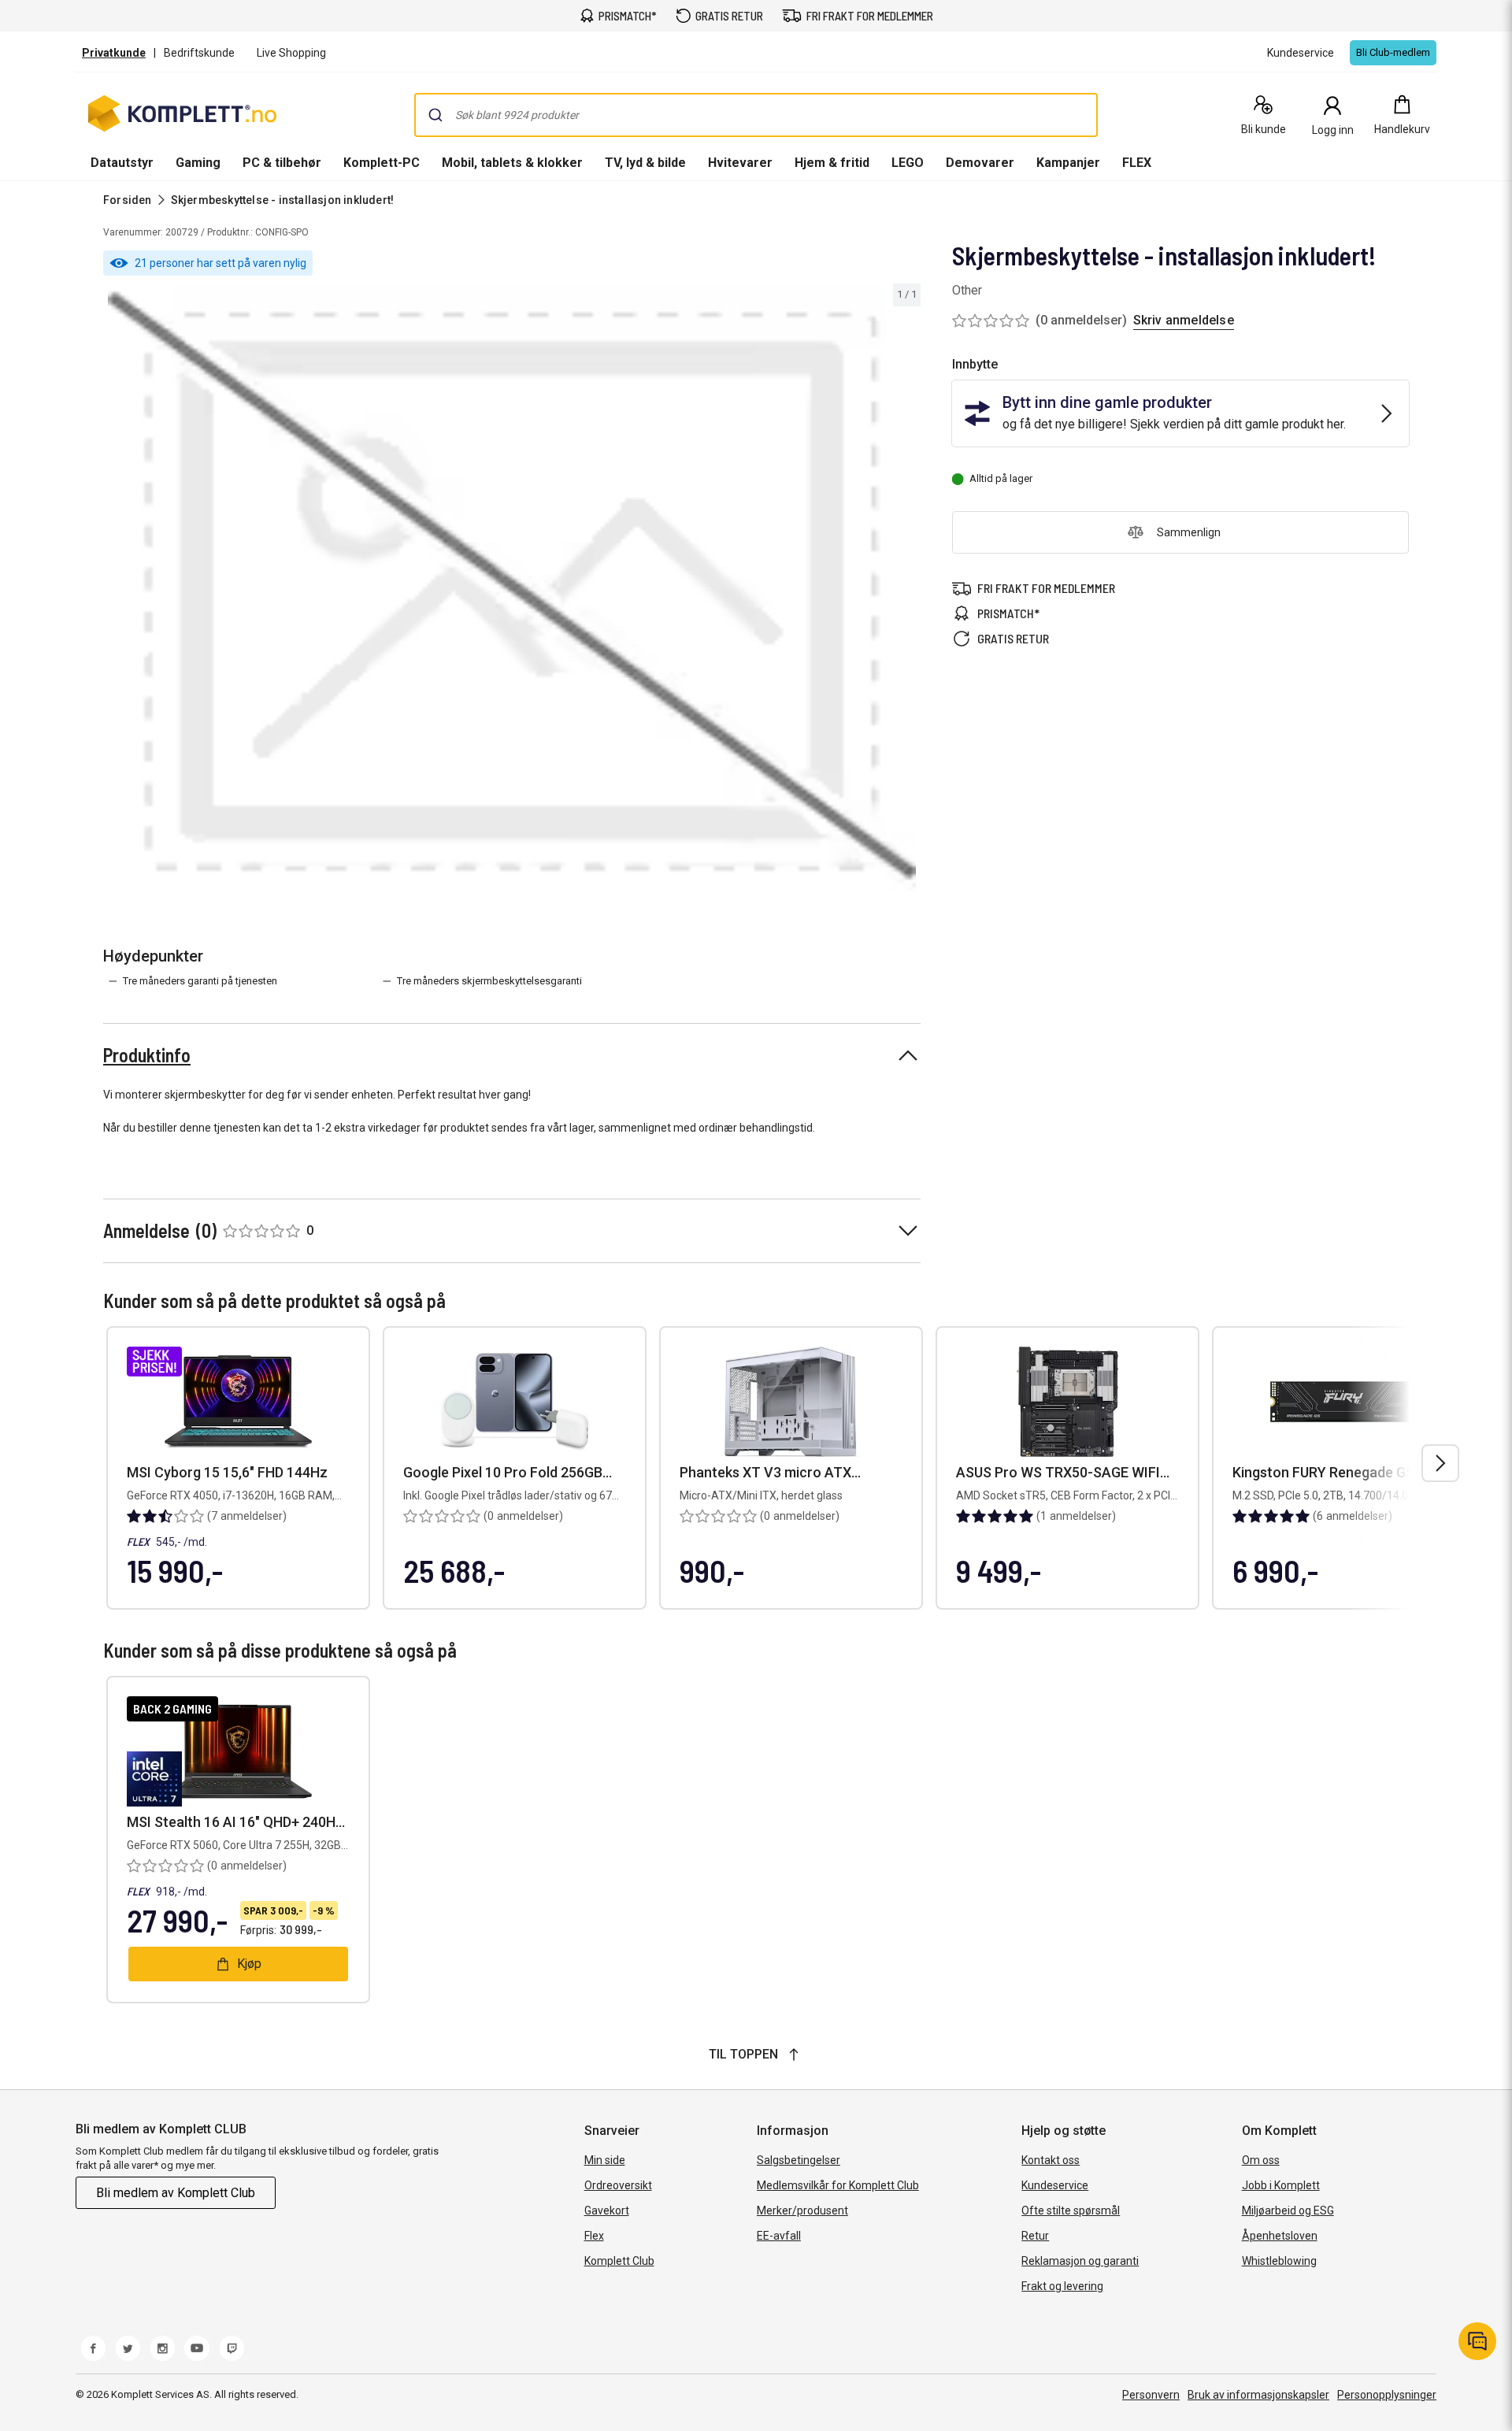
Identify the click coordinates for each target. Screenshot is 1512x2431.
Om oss (1261, 2160)
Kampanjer (1068, 163)
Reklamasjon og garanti (1080, 2261)
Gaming (198, 163)
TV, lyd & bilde (645, 163)
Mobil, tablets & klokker (512, 163)
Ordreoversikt (618, 2185)
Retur (1035, 2236)
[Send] (435, 115)
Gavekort (607, 2211)
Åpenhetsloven (1280, 2236)
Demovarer (980, 163)
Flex (594, 2236)
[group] (512, 587)
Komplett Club (619, 2261)
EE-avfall (779, 2236)
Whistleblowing (1279, 2261)
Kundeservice (1055, 2185)
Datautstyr (122, 163)
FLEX (1137, 163)
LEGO (908, 163)
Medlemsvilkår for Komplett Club (838, 2185)
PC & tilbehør (282, 163)
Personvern (1151, 2395)
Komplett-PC (382, 163)
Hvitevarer (740, 163)
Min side (605, 2160)
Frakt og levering (1062, 2286)
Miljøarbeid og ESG (1288, 2211)
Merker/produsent (802, 2211)
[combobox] (756, 115)
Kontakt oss (1051, 2160)
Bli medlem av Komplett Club (176, 2193)
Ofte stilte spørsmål (1071, 2211)
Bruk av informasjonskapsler (1258, 2395)
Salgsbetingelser (799, 2160)
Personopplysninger (1387, 2395)
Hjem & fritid (832, 163)
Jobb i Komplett (1281, 2185)
